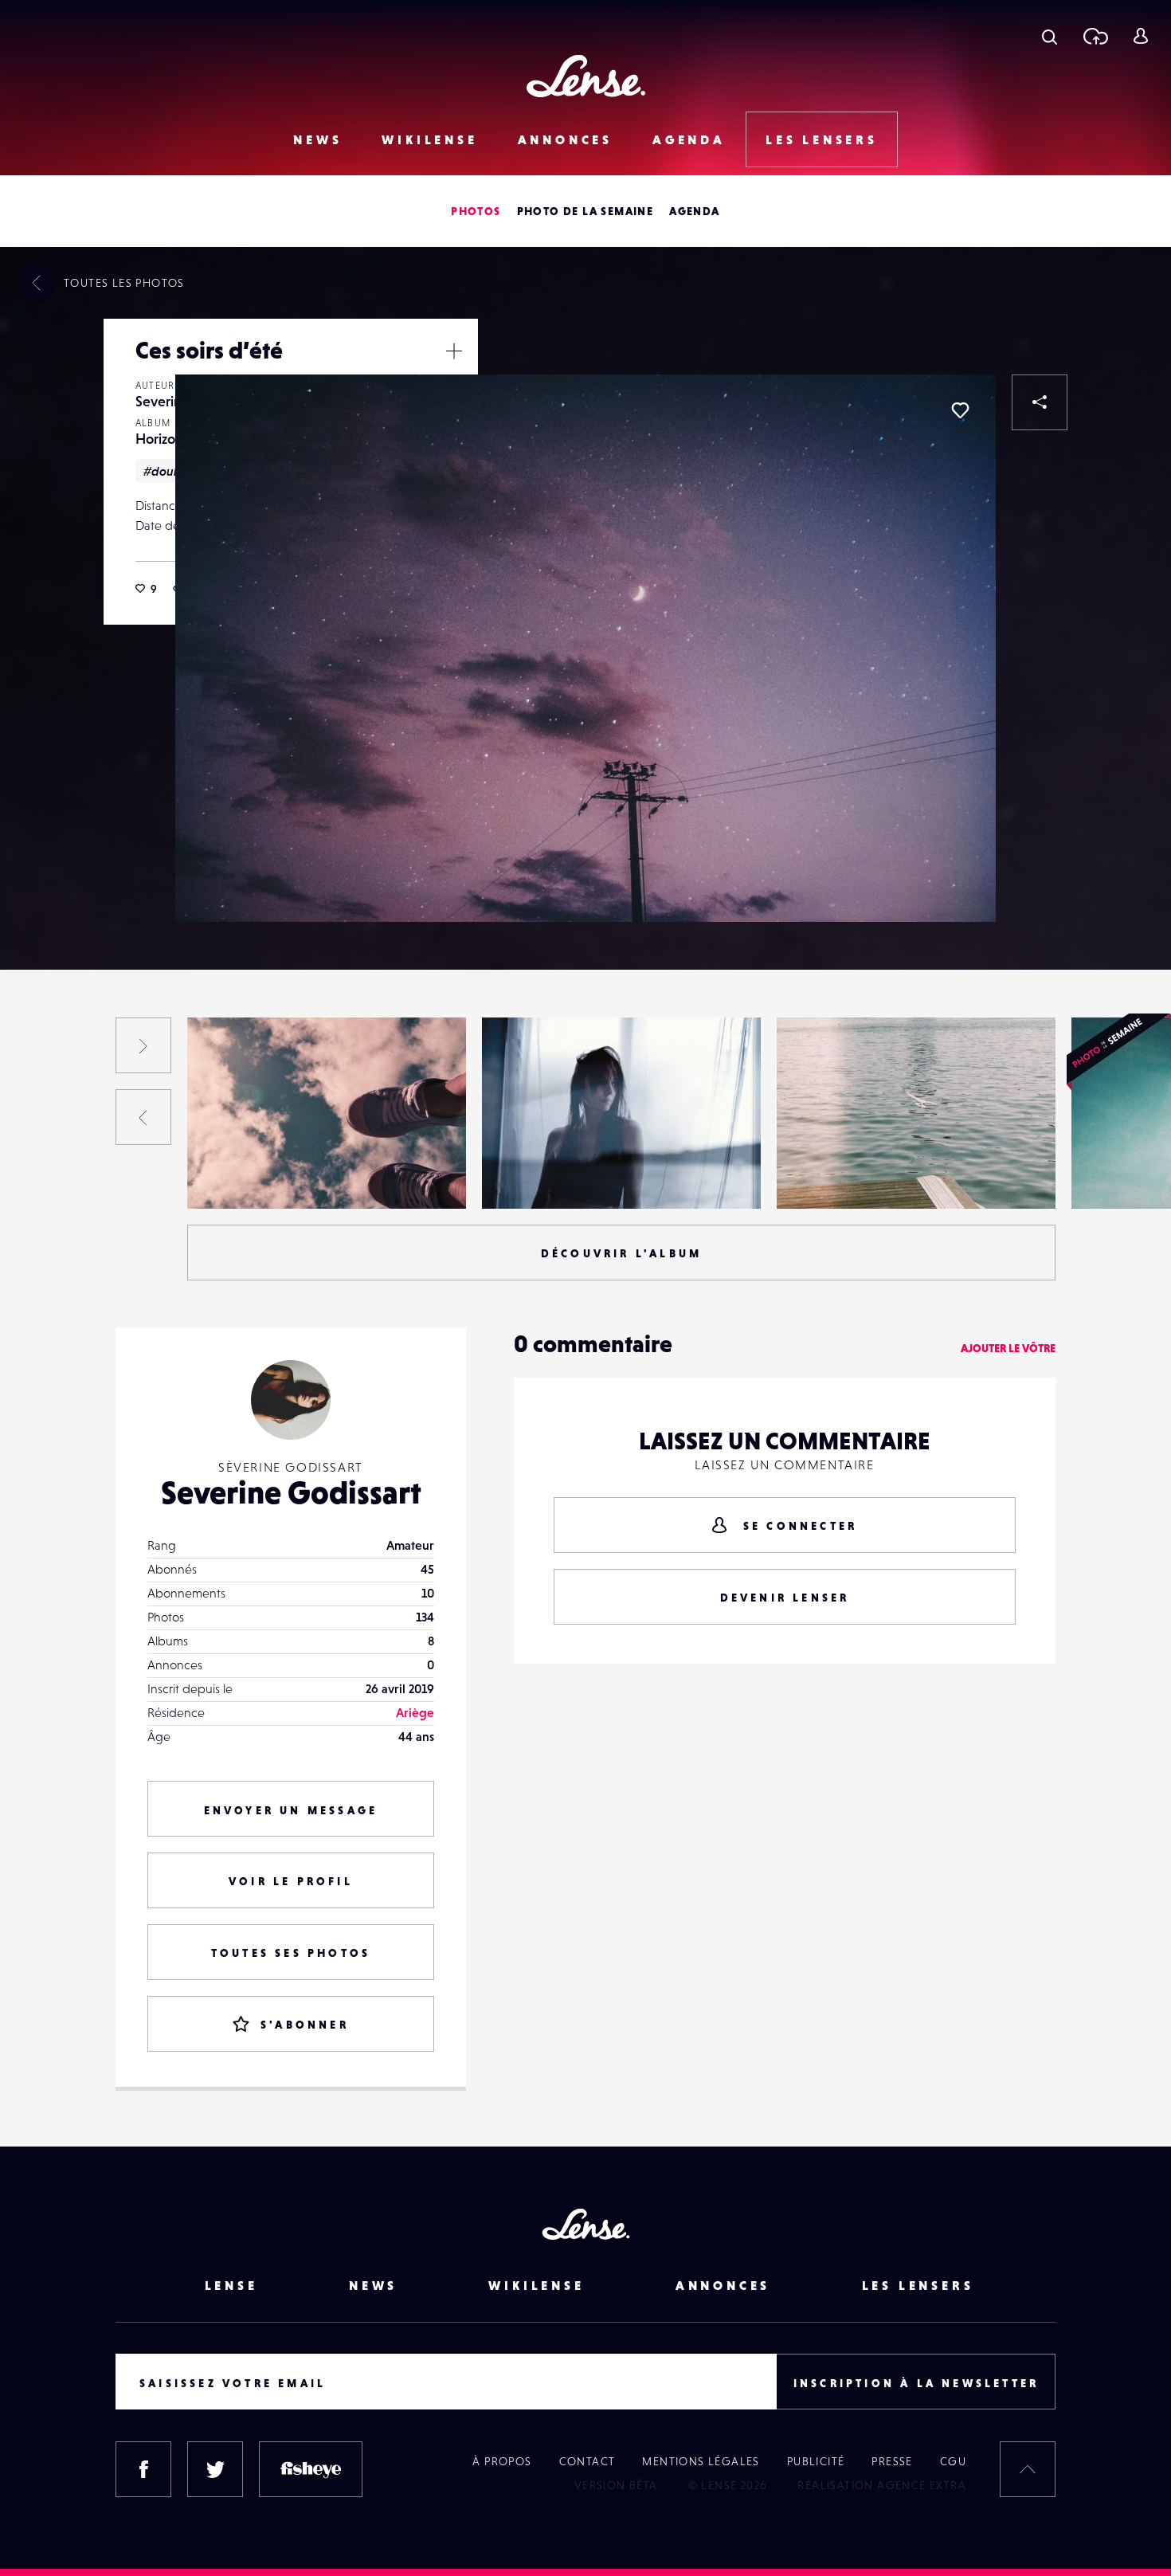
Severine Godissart (291, 1492)
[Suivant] (143, 1045)
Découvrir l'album (621, 1253)
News (317, 139)
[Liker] (960, 410)
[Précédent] (143, 1117)
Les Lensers (822, 139)
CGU (953, 2461)
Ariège (415, 1712)
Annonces (565, 139)
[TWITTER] (215, 2469)
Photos (476, 211)
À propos (502, 2461)
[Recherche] (1050, 36)
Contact (587, 2461)
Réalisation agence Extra (882, 2485)
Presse (892, 2461)
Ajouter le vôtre (1008, 1348)
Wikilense (429, 139)
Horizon (159, 439)
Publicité (816, 2461)
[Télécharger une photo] (1095, 36)
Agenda (689, 139)
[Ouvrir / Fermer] (454, 351)
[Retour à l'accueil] (586, 76)
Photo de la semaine (585, 211)
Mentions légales (701, 2461)
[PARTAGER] (1040, 402)
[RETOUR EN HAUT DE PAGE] (1028, 2469)
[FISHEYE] (311, 2469)
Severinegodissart (253, 1176)
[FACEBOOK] (143, 2469)
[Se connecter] (1140, 36)
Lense (231, 2285)
